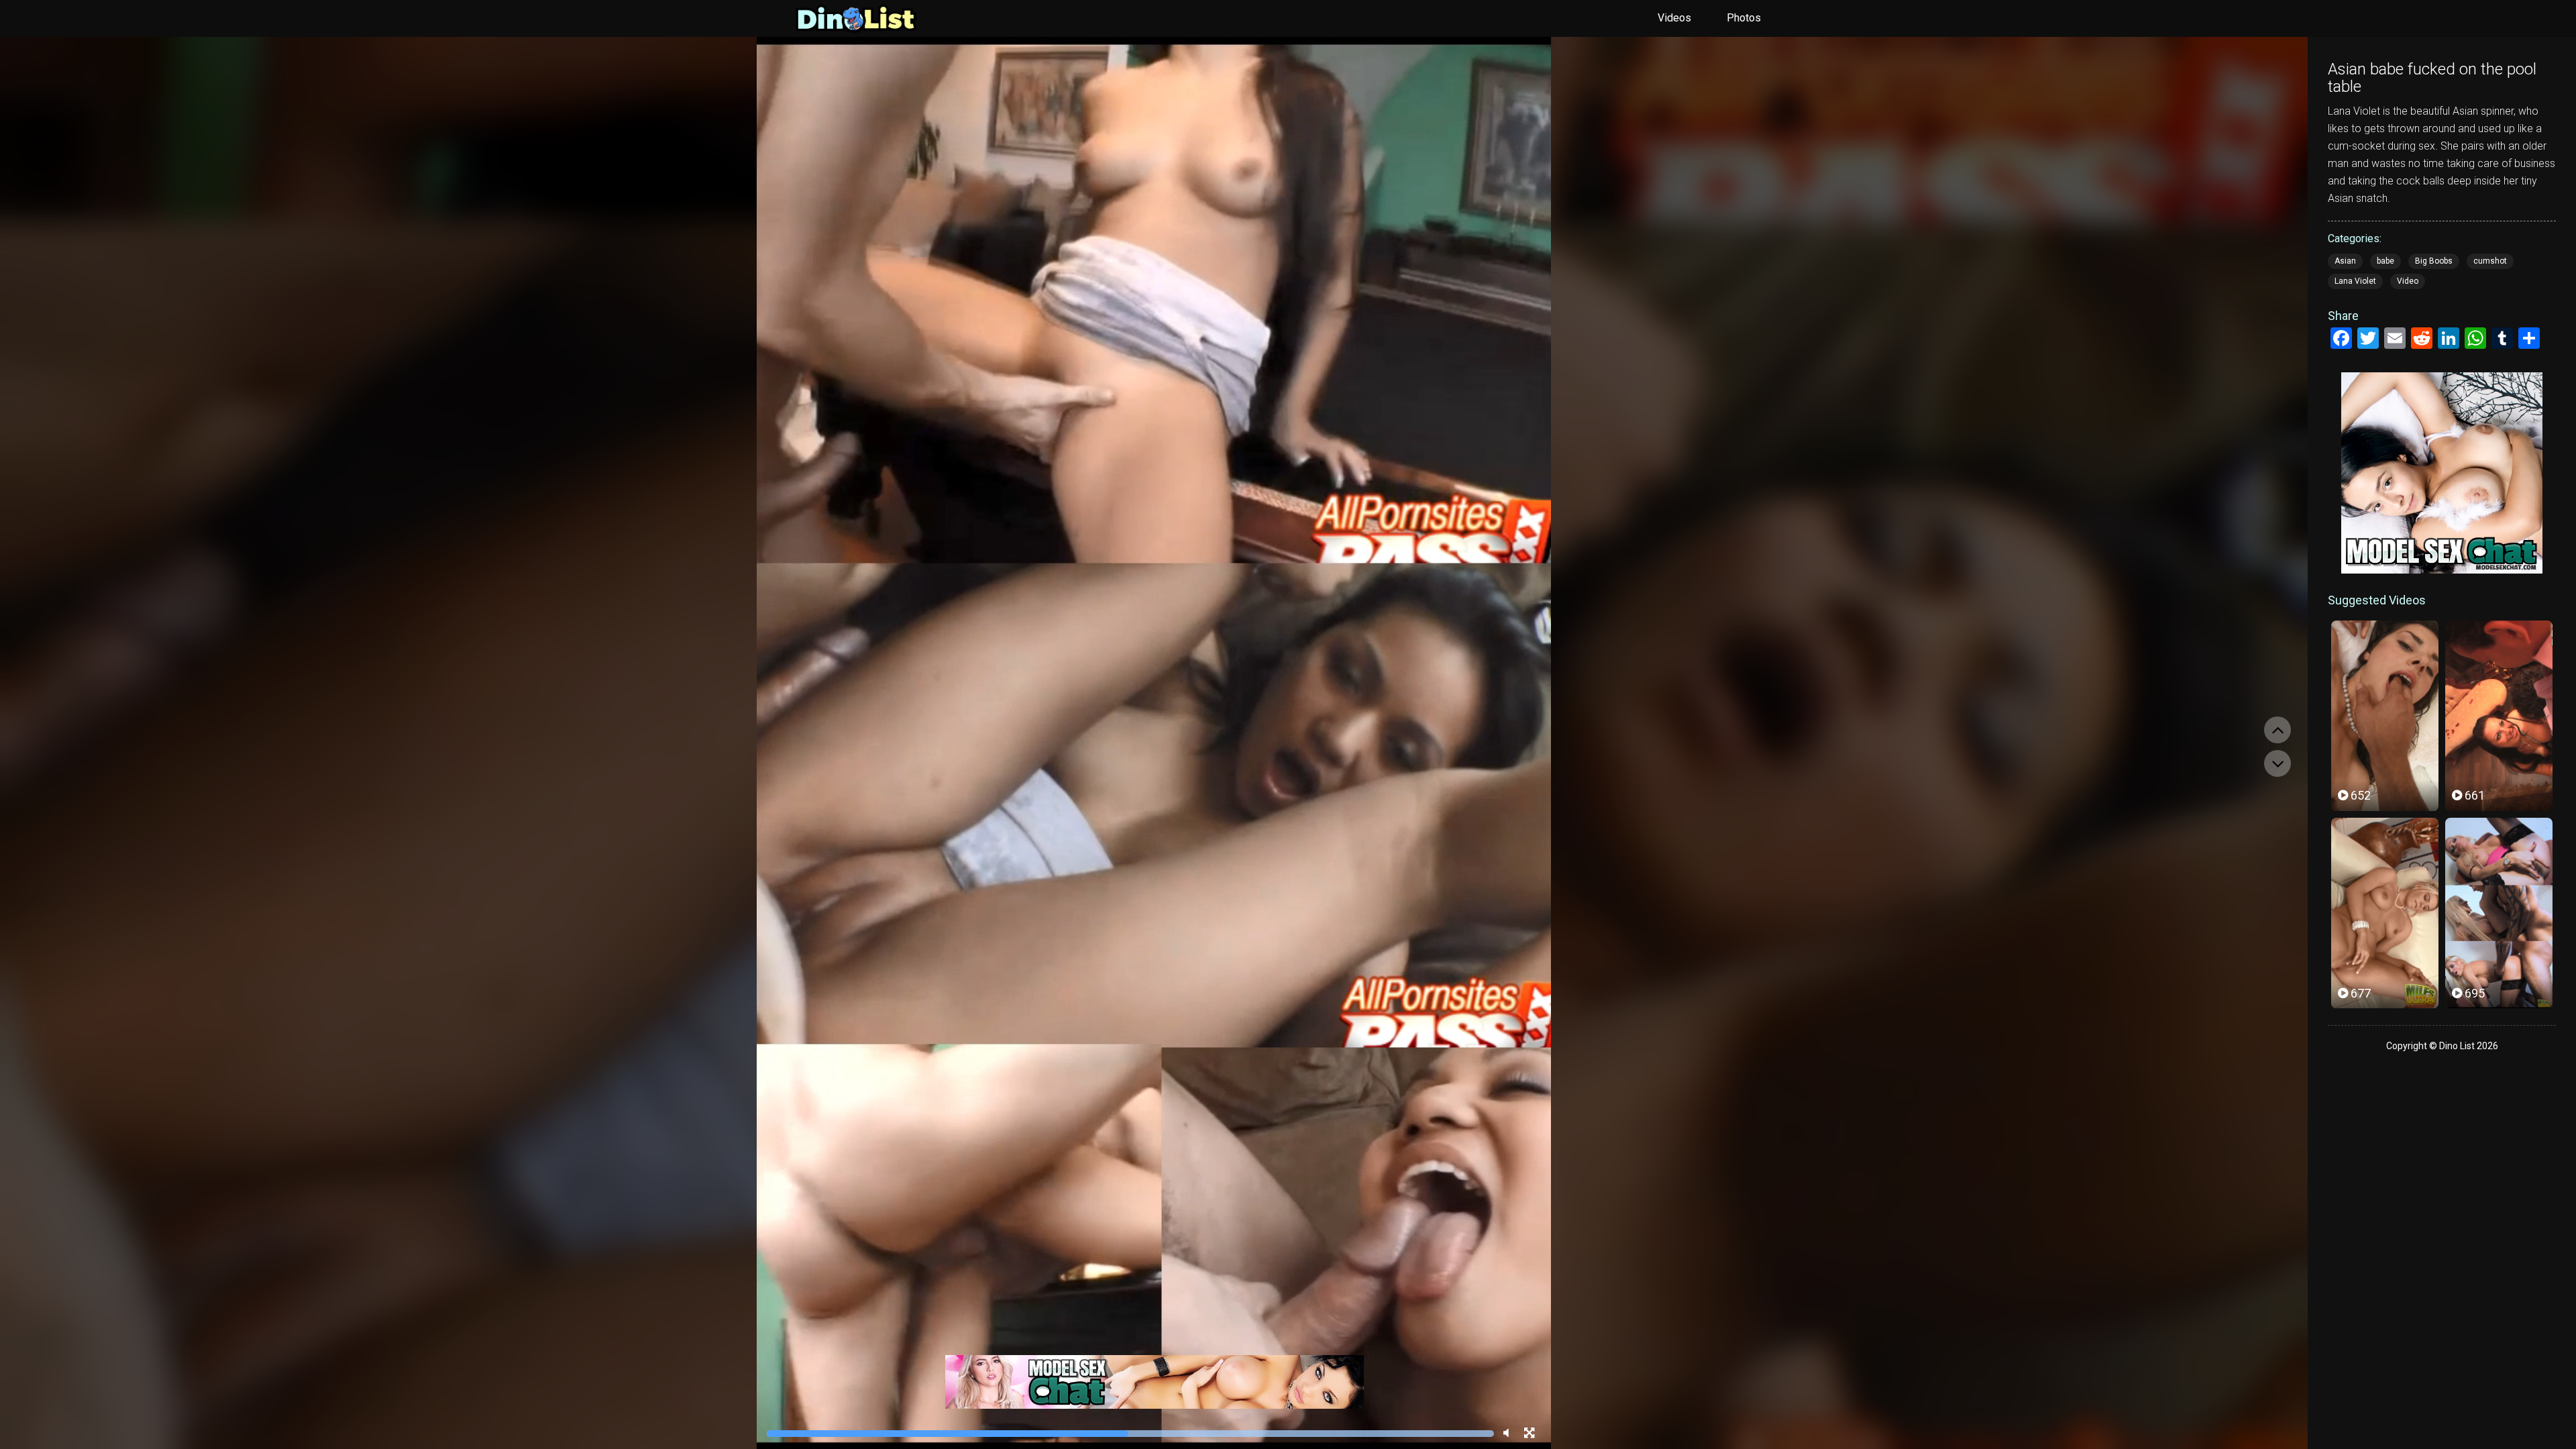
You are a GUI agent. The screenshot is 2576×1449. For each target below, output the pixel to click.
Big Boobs (2434, 261)
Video (2408, 281)
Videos (1674, 18)
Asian (2345, 261)
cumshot (2490, 261)
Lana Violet (2355, 281)
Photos (1744, 18)
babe (2385, 261)
